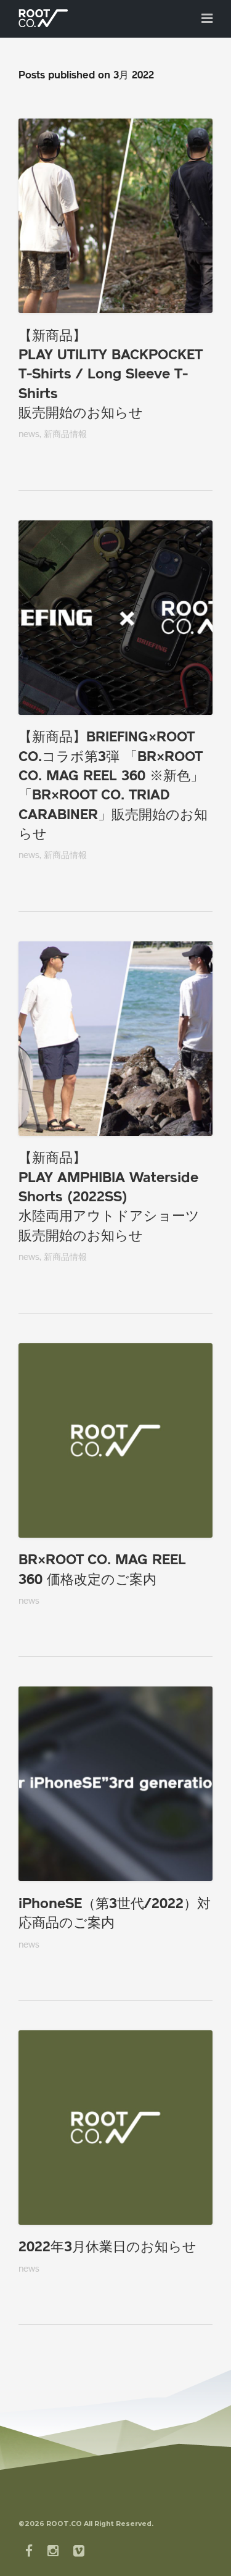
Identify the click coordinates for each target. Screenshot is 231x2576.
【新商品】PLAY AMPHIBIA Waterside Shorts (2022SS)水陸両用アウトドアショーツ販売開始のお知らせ (109, 1198)
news (29, 435)
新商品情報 (65, 435)
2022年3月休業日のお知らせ (107, 2248)
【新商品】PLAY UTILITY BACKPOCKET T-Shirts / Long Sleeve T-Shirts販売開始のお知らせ (110, 375)
